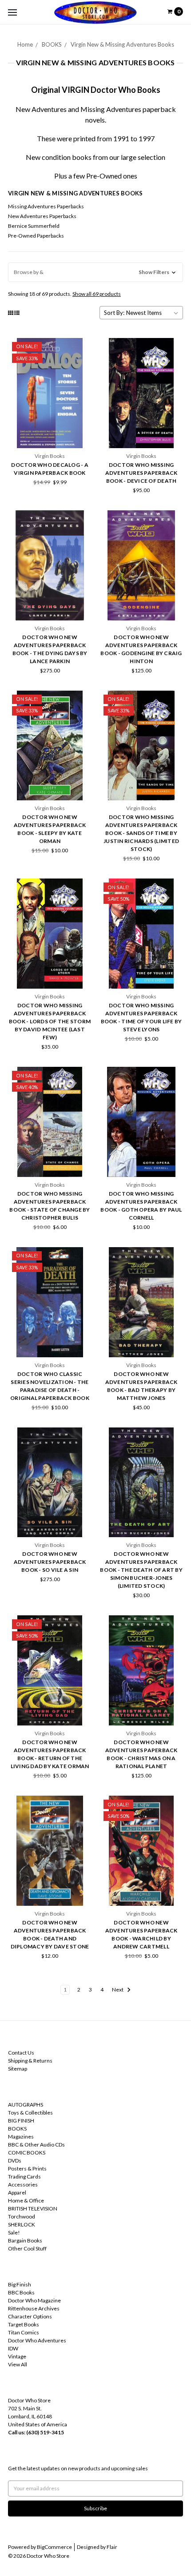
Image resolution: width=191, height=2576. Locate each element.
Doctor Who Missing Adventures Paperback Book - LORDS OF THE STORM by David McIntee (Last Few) (50, 1021)
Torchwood (22, 2216)
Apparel (17, 2192)
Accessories (23, 2184)
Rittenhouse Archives (34, 2308)
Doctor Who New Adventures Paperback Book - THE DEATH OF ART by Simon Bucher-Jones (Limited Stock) (141, 1570)
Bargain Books (25, 2240)
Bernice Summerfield (34, 226)
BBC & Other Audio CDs (36, 2145)
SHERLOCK (22, 2224)
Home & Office (26, 2200)
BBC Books (21, 2292)
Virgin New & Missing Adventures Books (122, 44)
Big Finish (20, 2284)
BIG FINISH (21, 2121)
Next (118, 1990)
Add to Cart (50, 432)
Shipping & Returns (30, 2061)
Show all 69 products (97, 294)
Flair (112, 2547)
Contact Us (21, 2053)
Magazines (21, 2137)
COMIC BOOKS (27, 2153)
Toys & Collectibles (30, 2113)
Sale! (14, 2232)
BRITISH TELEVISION (33, 2208)
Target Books (24, 2324)
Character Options (30, 2316)
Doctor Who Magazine (34, 2300)
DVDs (15, 2161)
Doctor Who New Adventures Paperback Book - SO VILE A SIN (50, 1562)
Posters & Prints (27, 2169)
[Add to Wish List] (82, 360)
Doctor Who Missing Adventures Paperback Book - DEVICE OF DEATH (141, 473)
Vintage (17, 2356)
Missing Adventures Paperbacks (46, 206)
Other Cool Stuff (27, 2248)
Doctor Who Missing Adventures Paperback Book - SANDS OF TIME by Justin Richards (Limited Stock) (141, 833)
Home (25, 44)
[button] (95, 272)
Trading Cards (24, 2176)
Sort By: (114, 313)
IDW (13, 2348)
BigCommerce (54, 2547)
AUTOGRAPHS (26, 2105)
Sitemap (18, 2069)
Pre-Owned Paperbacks (36, 236)
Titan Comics (24, 2332)
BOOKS (52, 44)
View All (18, 2364)
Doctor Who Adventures (37, 2340)
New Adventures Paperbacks (42, 216)
